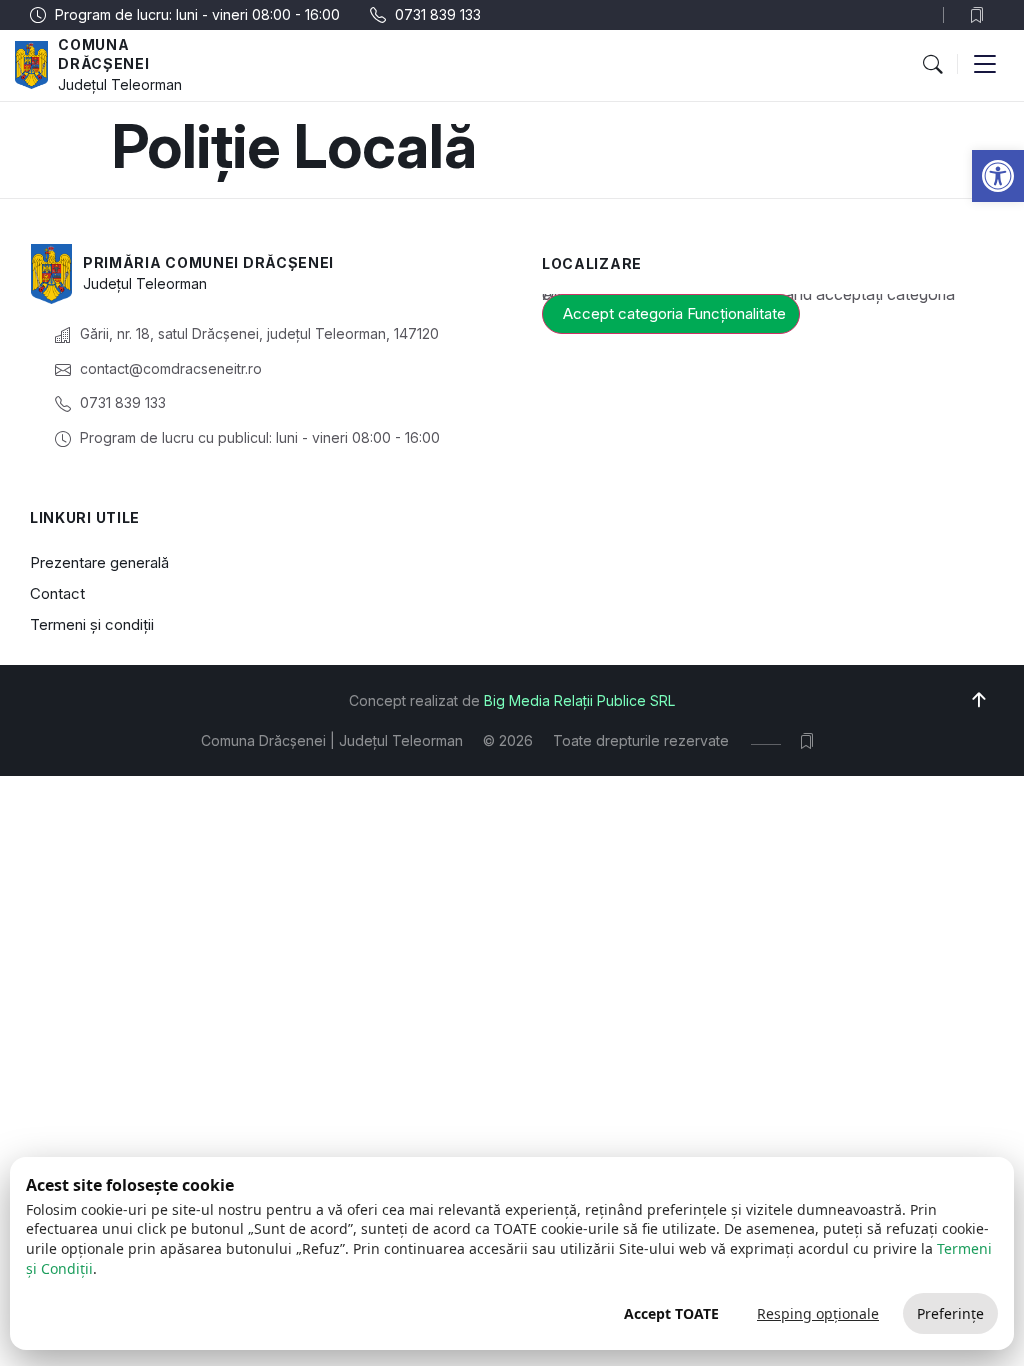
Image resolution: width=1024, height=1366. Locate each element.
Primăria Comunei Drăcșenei (208, 262)
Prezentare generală (99, 562)
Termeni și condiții (92, 624)
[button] (998, 176)
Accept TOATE (671, 1313)
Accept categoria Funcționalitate (674, 313)
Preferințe (950, 1313)
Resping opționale (818, 1313)
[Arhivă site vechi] (981, 15)
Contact (57, 593)
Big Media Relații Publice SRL (579, 700)
